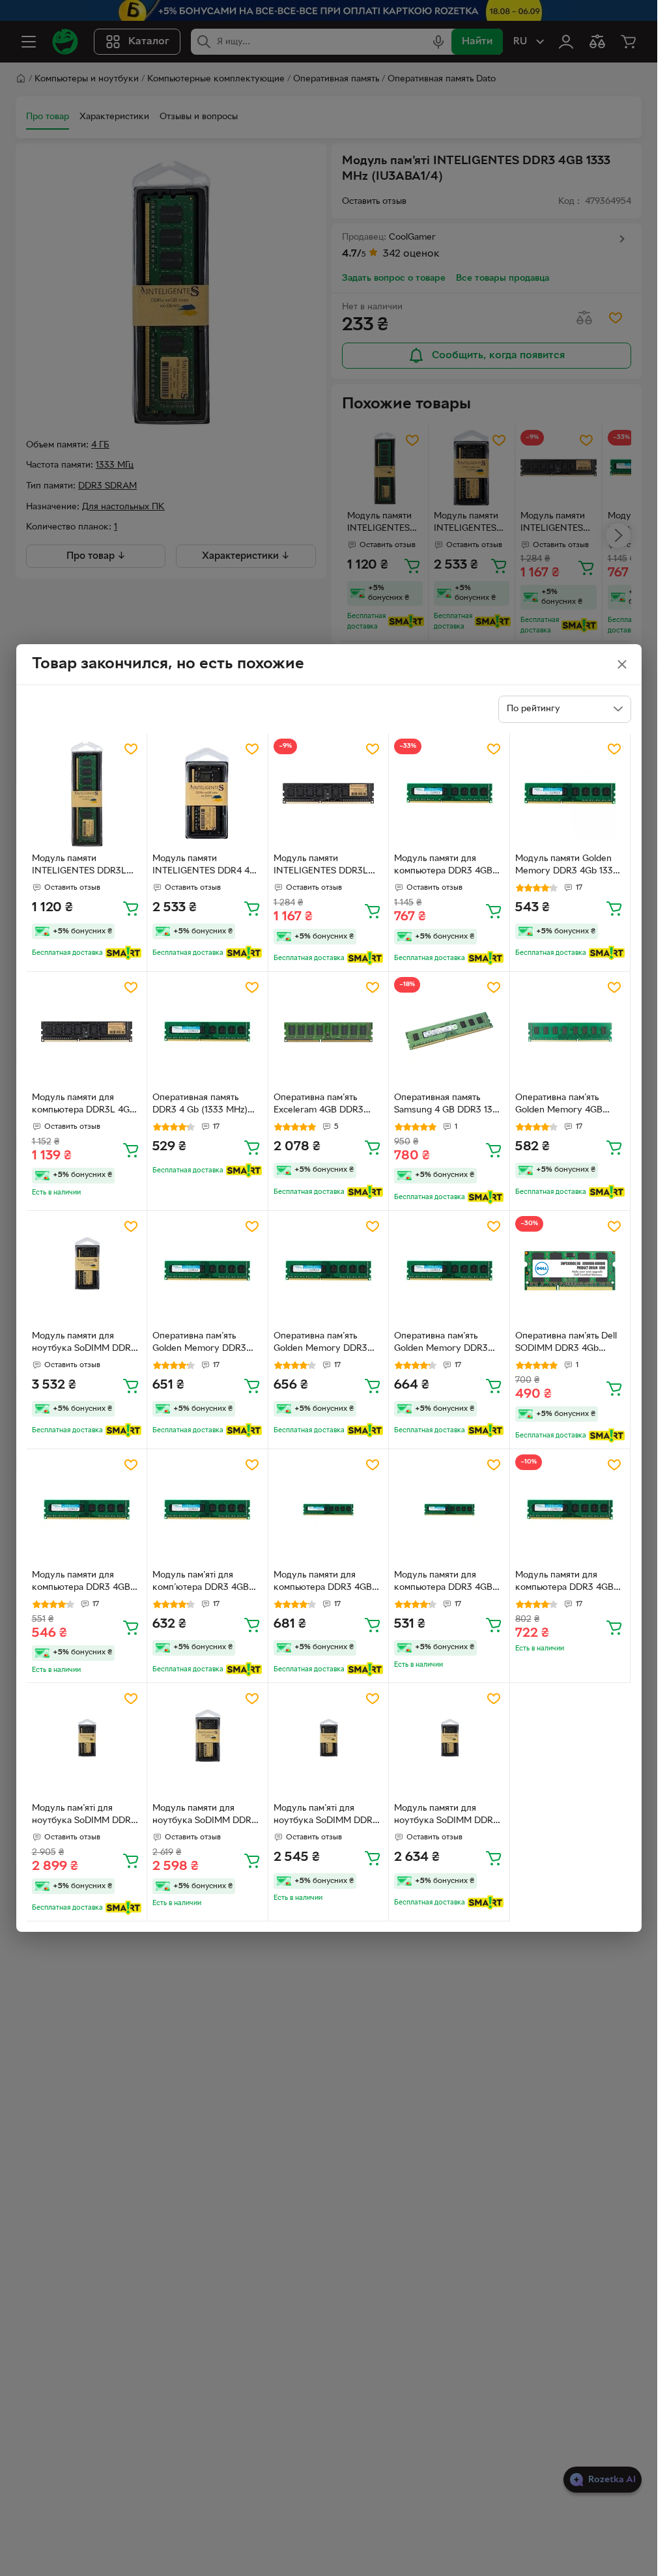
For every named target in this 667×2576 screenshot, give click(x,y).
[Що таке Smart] (123, 953)
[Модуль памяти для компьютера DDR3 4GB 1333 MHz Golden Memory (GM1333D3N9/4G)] (87, 1509)
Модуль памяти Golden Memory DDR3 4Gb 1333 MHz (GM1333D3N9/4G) (567, 866)
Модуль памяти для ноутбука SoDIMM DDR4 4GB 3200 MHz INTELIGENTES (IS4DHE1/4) (84, 1344)
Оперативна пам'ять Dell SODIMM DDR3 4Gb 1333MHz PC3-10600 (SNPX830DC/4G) (566, 1344)
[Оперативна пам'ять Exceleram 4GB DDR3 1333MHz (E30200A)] (329, 1032)
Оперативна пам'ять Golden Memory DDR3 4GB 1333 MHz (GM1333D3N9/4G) (199, 1344)
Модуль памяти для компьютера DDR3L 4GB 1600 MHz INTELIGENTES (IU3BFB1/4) (85, 1105)
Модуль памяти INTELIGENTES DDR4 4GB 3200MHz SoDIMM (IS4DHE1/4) (207, 866)
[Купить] (131, 908)
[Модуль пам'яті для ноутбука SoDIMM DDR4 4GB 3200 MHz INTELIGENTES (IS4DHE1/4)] (87, 1743)
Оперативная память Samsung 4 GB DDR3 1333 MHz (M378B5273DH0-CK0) (448, 1105)
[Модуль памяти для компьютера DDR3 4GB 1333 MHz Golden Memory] (449, 794)
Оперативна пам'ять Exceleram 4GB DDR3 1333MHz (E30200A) (319, 1105)
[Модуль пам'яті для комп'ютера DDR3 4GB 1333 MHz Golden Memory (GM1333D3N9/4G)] (207, 1509)
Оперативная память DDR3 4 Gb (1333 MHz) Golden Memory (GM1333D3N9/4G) (200, 1105)
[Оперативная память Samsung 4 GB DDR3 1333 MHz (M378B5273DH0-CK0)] (449, 1032)
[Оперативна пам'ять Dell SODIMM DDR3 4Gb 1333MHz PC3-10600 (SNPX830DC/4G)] (570, 1271)
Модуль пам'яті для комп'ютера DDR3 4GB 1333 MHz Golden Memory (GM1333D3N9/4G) (207, 1583)
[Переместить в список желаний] (131, 749)
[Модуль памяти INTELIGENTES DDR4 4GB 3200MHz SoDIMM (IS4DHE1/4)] (207, 794)
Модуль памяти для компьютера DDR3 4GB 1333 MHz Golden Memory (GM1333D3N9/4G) (87, 1583)
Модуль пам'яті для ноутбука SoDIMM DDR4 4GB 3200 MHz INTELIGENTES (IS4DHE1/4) (84, 1816)
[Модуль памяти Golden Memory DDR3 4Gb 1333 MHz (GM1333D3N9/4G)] (570, 794)
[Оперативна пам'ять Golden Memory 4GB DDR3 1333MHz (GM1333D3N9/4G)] (570, 1032)
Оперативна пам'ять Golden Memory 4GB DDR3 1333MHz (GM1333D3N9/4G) (559, 1105)
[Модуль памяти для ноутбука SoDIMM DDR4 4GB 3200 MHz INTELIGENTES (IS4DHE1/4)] (87, 1271)
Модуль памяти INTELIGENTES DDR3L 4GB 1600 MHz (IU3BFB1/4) (79, 866)
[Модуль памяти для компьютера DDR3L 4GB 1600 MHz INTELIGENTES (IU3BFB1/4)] (87, 1032)
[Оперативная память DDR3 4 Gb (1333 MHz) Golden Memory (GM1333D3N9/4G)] (207, 1032)
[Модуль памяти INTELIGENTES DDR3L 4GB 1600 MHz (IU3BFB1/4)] (87, 794)
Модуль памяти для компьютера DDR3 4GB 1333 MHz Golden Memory (449, 866)
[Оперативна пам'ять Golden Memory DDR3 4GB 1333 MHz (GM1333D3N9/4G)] (207, 1271)
